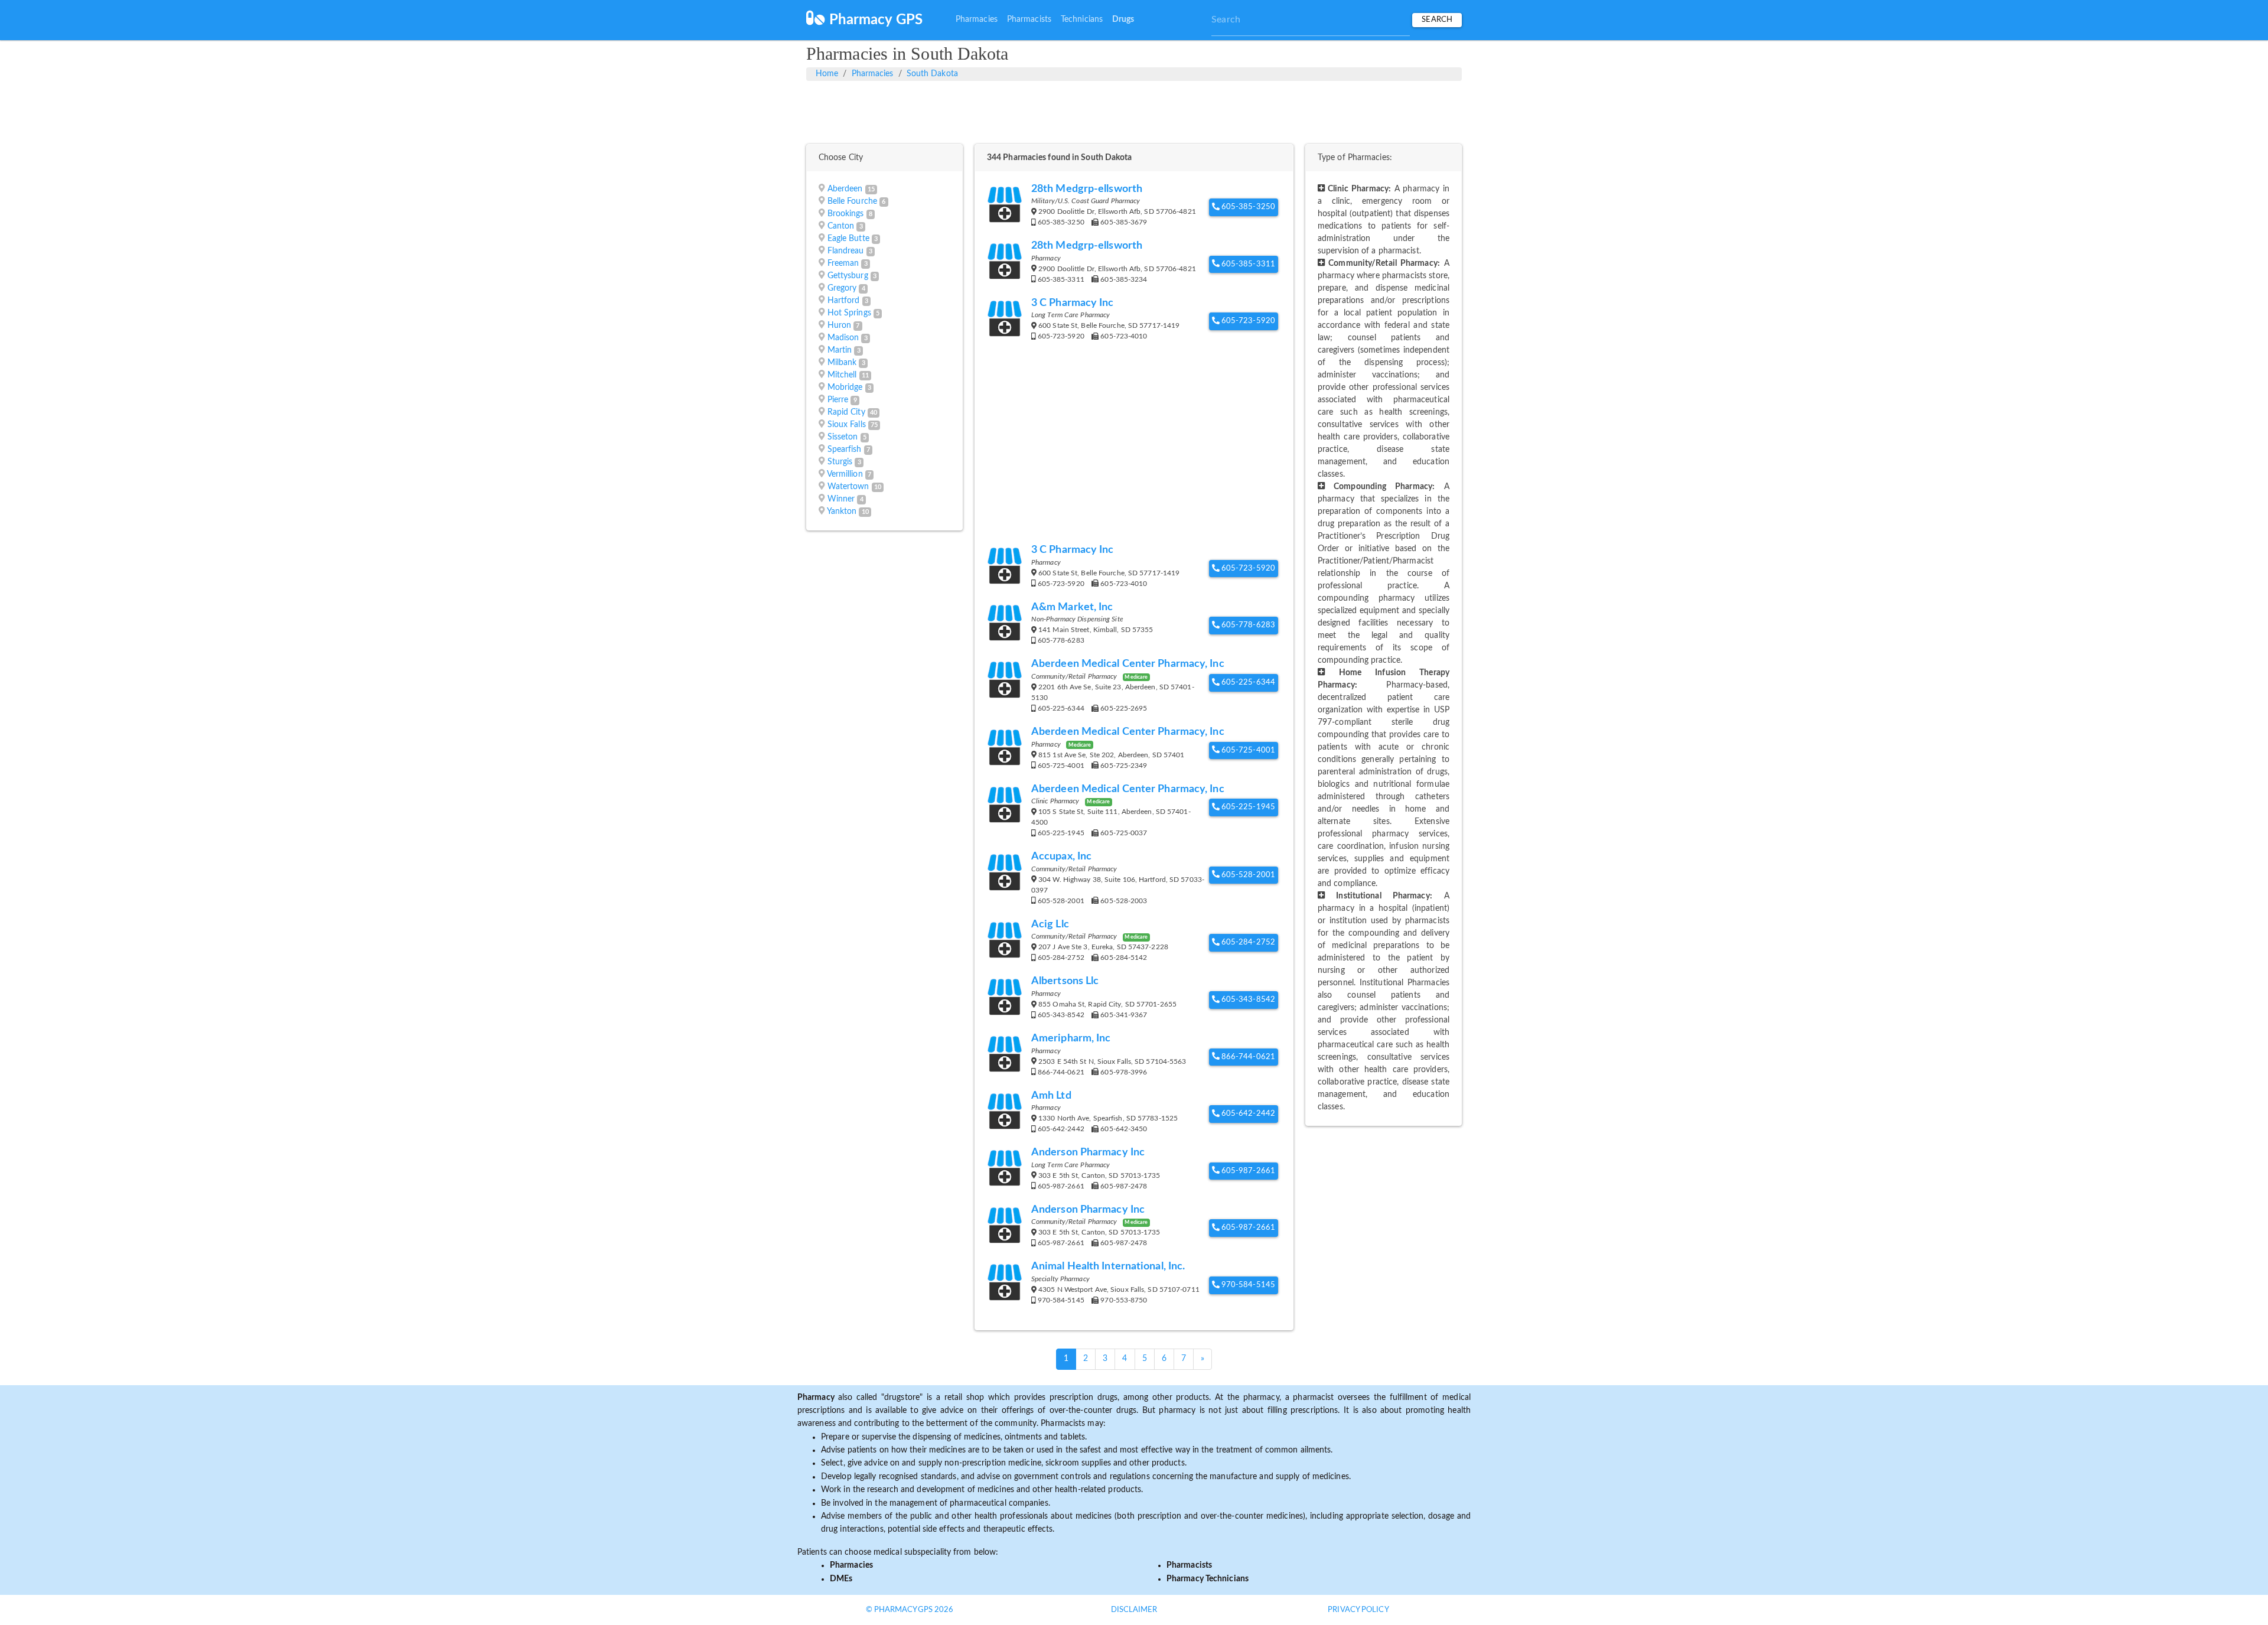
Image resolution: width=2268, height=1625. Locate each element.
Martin (840, 350)
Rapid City (846, 412)
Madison (843, 338)
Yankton (842, 512)
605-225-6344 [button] (1247, 683)
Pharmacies (977, 19)
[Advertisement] (1134, 110)
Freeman (843, 263)
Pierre (838, 400)
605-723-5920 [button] (1247, 321)
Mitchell (842, 375)
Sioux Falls (847, 425)
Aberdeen (845, 189)
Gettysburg (848, 276)
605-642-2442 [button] (1247, 1114)
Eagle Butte (848, 239)
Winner (841, 499)
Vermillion (845, 474)
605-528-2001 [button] (1247, 875)
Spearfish (845, 450)
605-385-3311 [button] (1247, 264)
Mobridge (845, 387)
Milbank (842, 363)
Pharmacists (1029, 19)
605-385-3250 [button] (1247, 207)
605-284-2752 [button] (1247, 942)
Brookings (846, 214)
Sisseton (843, 437)
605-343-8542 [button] (1247, 1000)
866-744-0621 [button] (1247, 1057)
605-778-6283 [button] (1247, 625)
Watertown (848, 487)
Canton (841, 226)
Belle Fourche (852, 201)
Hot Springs (849, 313)
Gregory (842, 288)
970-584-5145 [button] (1247, 1285)
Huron (840, 325)
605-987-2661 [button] (1247, 1171)
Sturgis (840, 462)
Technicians (1082, 19)
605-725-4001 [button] (1247, 750)
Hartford (844, 301)
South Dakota (932, 74)
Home (827, 74)
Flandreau (846, 251)
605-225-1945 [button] (1247, 807)
